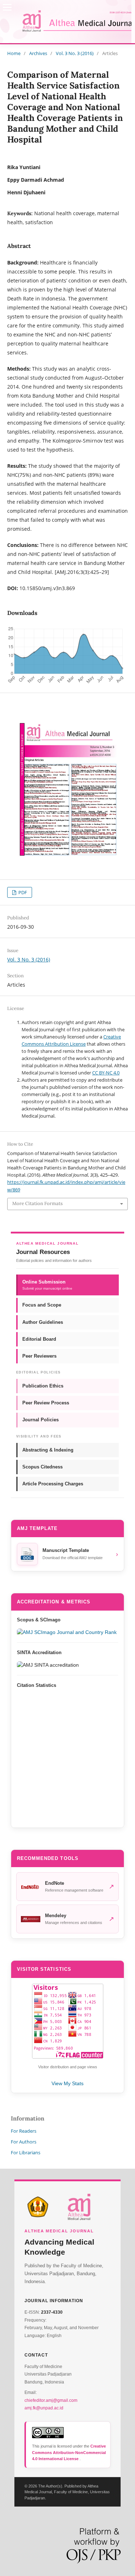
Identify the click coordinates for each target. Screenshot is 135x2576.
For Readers (24, 2131)
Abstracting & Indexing (48, 1450)
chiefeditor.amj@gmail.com (51, 2400)
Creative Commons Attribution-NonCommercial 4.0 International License (69, 2452)
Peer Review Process (46, 1403)
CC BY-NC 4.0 (106, 1073)
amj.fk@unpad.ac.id (44, 2408)
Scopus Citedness (42, 1467)
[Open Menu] (7, 7)
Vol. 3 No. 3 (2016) (75, 53)
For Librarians (26, 2152)
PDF (22, 892)
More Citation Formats (37, 1203)
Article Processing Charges (53, 1484)
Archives (38, 53)
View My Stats (67, 2083)
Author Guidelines (43, 1322)
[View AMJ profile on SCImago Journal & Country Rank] (67, 1632)
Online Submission (47, 1285)
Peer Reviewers (39, 1356)
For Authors (24, 2142)
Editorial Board (39, 1339)
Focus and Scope (42, 1305)
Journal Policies (40, 1420)
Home (14, 53)
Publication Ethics (43, 1386)
